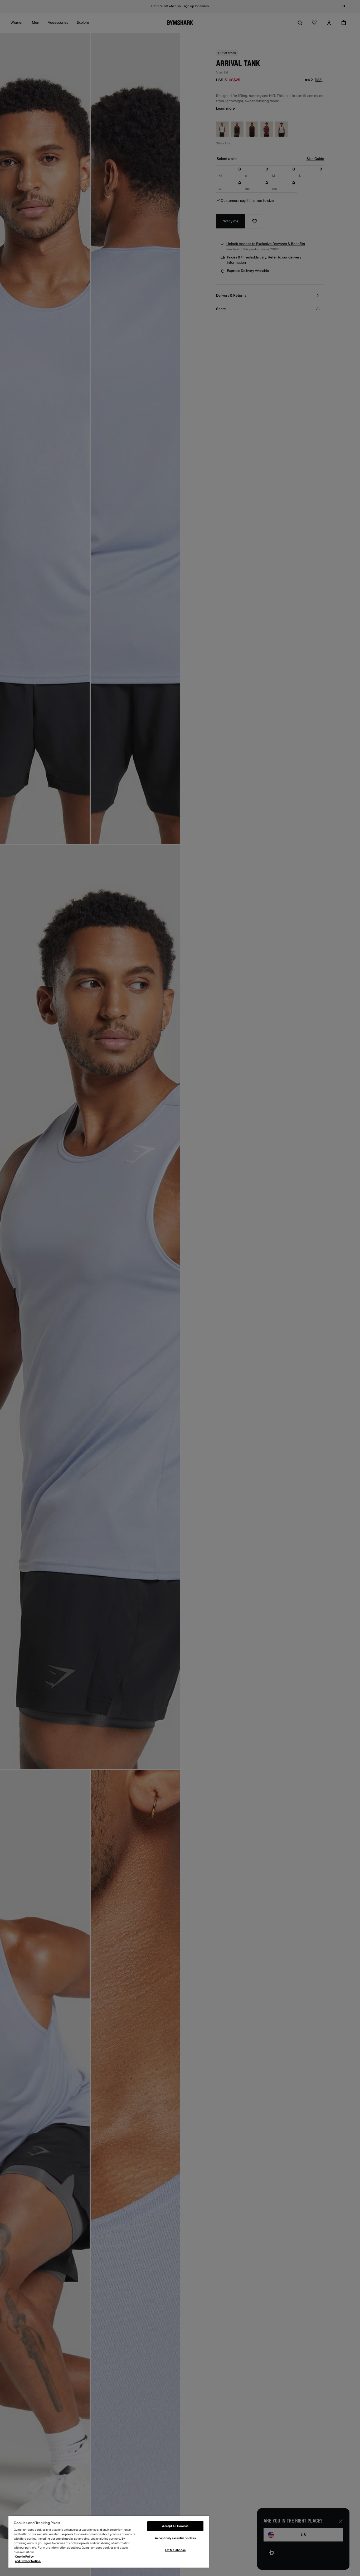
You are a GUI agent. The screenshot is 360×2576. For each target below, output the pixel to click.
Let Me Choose (175, 2550)
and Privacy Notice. (28, 2561)
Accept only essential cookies (175, 2538)
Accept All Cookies (175, 2526)
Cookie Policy (24, 2557)
